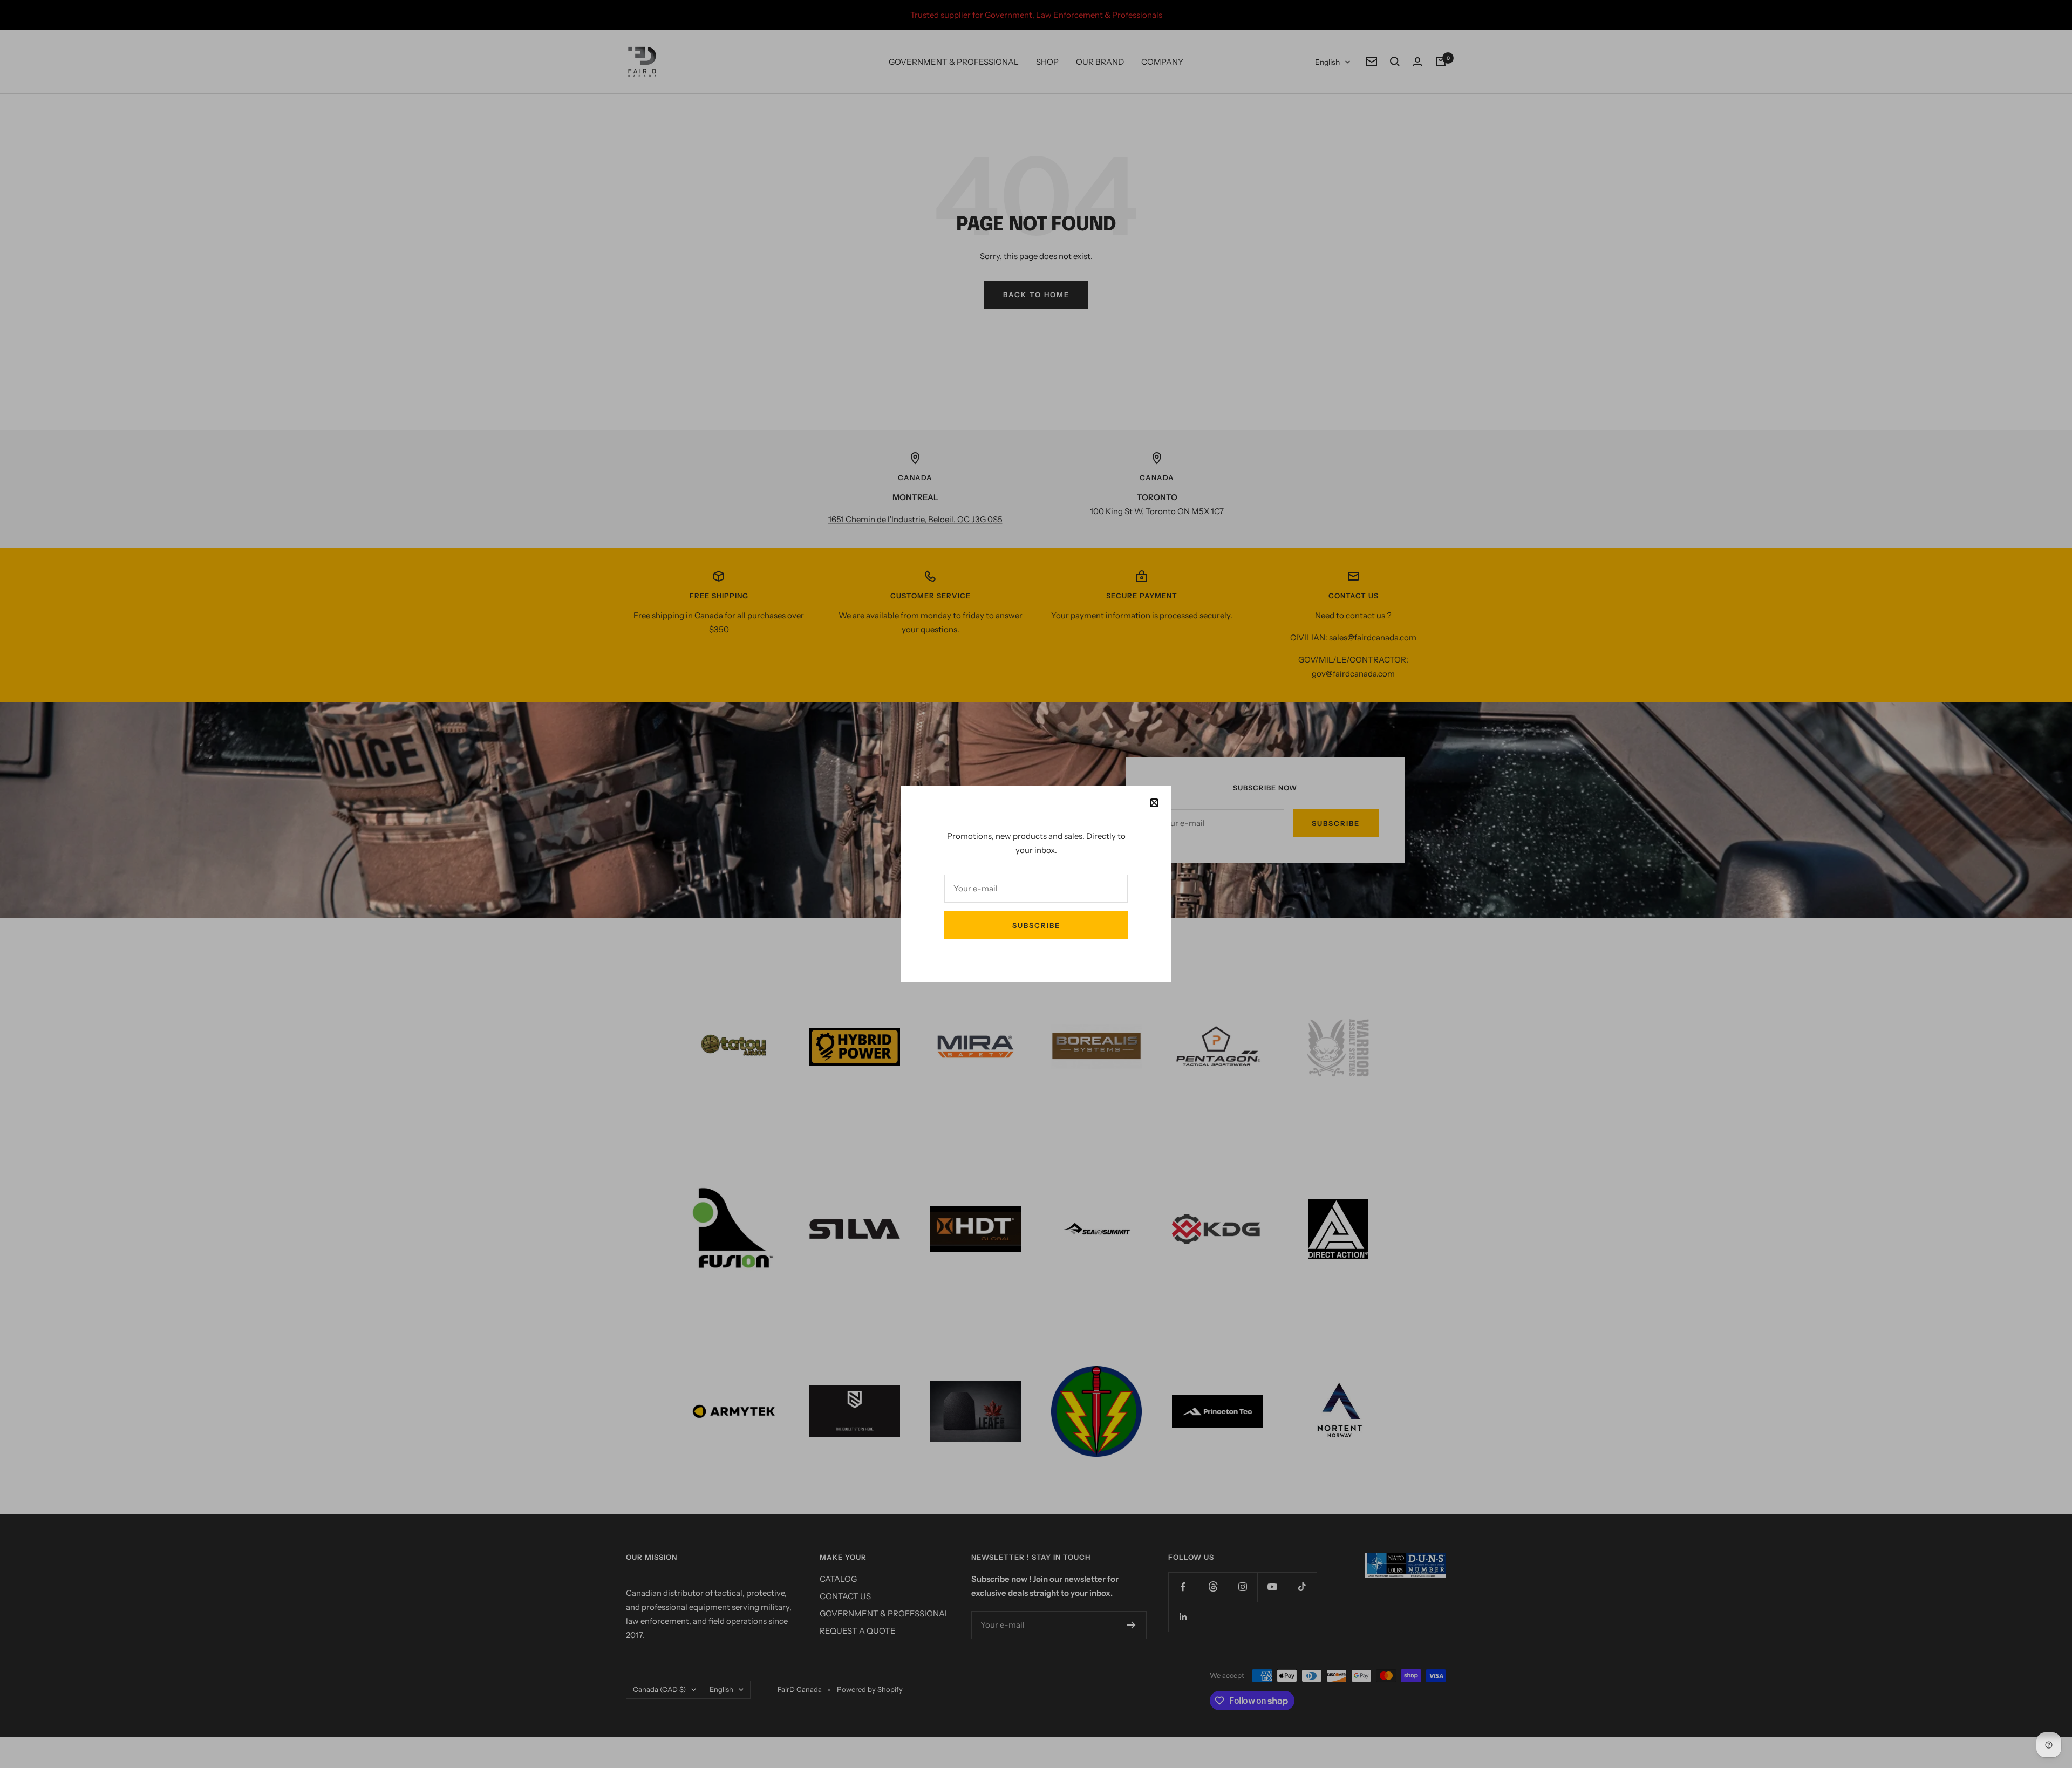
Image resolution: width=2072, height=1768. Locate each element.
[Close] (1154, 803)
